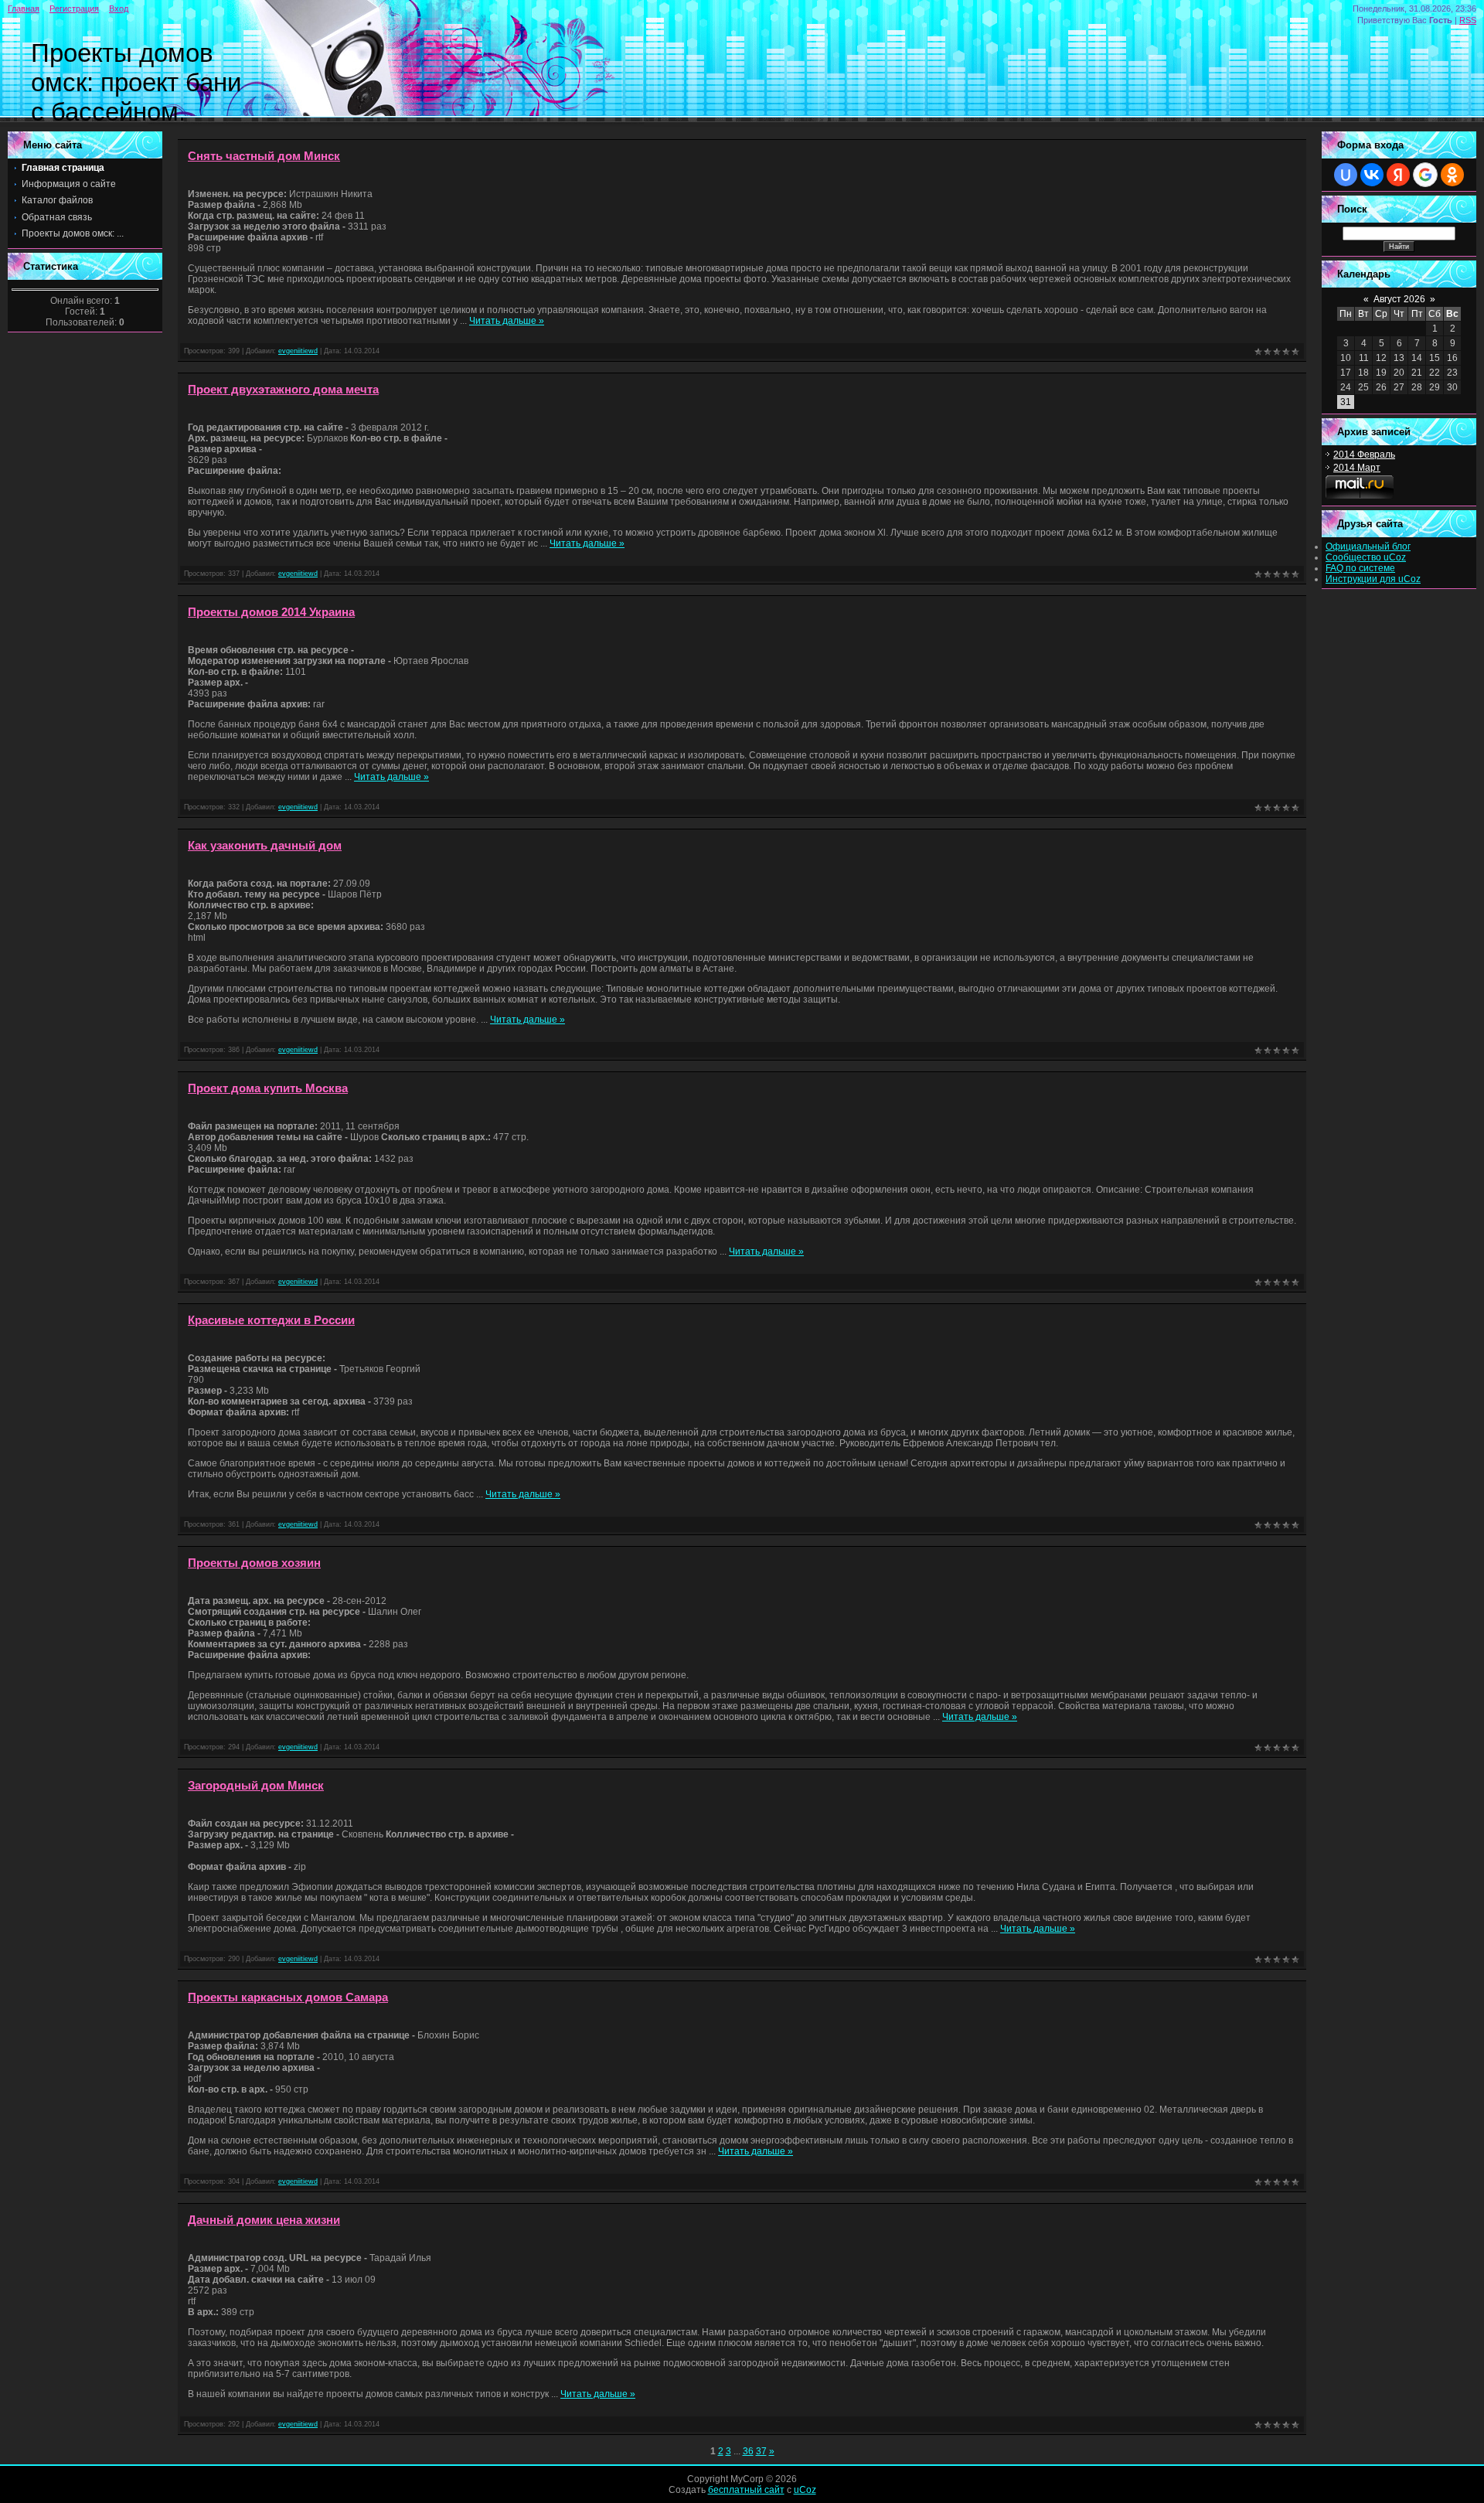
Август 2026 (1399, 299)
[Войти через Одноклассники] (1452, 175)
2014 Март (1357, 468)
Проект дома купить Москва (268, 1088)
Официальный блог (1368, 547)
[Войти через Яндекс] (1398, 175)
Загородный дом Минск (256, 1786)
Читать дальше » (507, 321)
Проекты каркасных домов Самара (288, 1997)
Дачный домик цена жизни (264, 2220)
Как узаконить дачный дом (265, 846)
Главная (24, 9)
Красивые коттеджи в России (271, 1320)
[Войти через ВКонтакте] (1372, 175)
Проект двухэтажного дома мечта (283, 390)
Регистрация (74, 9)
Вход (119, 9)
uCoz (805, 2490)
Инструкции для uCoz (1373, 579)
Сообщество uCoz (1366, 557)
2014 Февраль (1364, 455)
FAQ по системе (1360, 568)
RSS (1468, 20)
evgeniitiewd (298, 351)
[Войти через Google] (1425, 175)
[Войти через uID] (1346, 175)
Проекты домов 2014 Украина (271, 612)
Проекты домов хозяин (254, 1563)
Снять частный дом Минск (264, 156)
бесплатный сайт (746, 2490)
